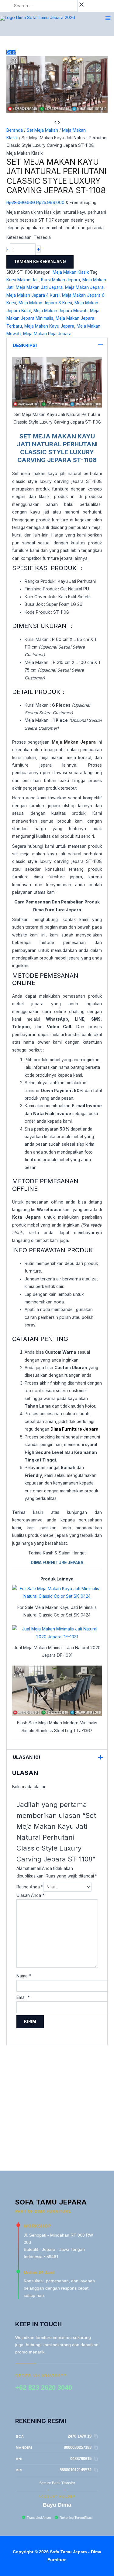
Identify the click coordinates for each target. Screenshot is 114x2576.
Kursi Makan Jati (22, 280)
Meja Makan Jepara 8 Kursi (45, 303)
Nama (24, 1976)
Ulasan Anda (30, 1895)
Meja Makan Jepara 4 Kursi (33, 295)
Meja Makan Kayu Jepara (49, 326)
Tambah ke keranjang (40, 262)
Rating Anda (30, 1887)
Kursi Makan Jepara (60, 280)
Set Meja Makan (42, 130)
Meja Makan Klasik (24, 153)
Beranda (15, 130)
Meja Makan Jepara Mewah (60, 311)
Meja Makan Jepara (84, 287)
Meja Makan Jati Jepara (39, 287)
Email (23, 1997)
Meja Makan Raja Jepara (47, 334)
